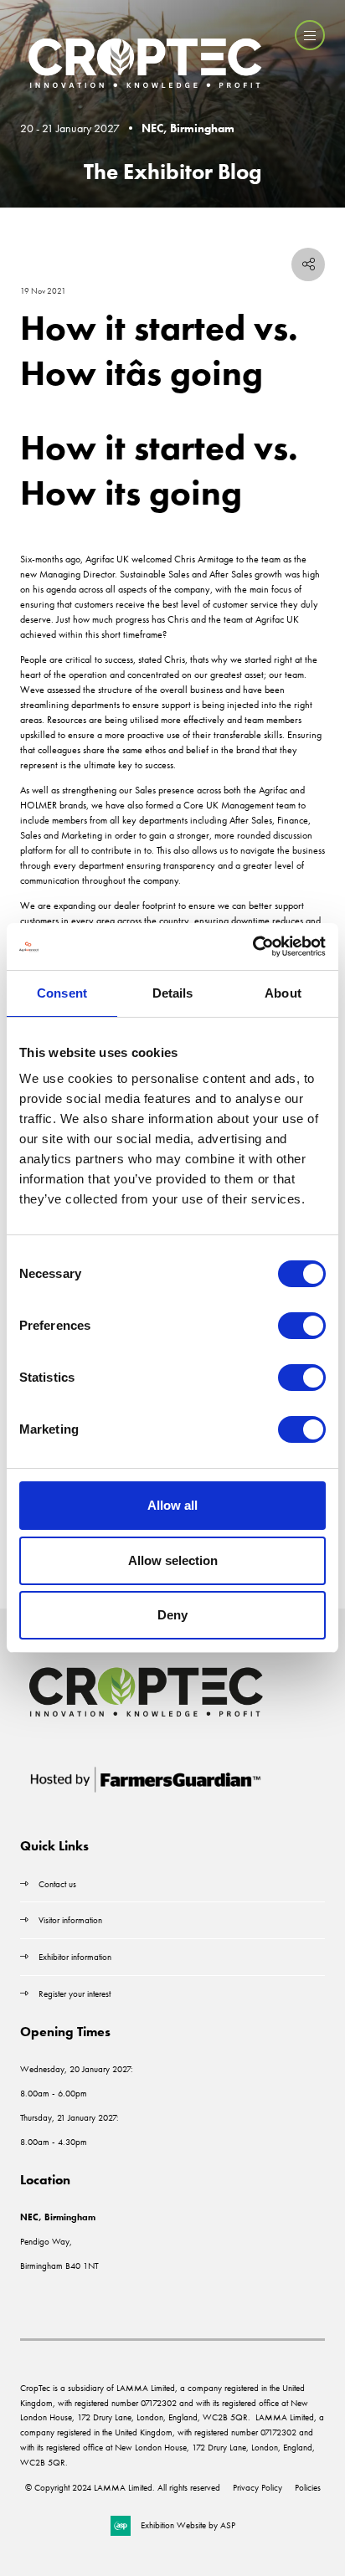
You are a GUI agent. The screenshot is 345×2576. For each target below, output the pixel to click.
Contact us (57, 1884)
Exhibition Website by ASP (188, 2525)
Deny (172, 1615)
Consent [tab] (62, 993)
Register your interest (76, 1994)
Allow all (172, 1505)
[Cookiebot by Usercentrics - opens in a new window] (252, 947)
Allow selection (173, 1560)
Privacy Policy (257, 2487)
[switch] (302, 1326)
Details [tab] (173, 993)
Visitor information (70, 1920)
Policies (308, 2487)
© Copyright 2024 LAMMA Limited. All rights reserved (123, 2487)
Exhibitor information (75, 1957)
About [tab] (283, 993)
